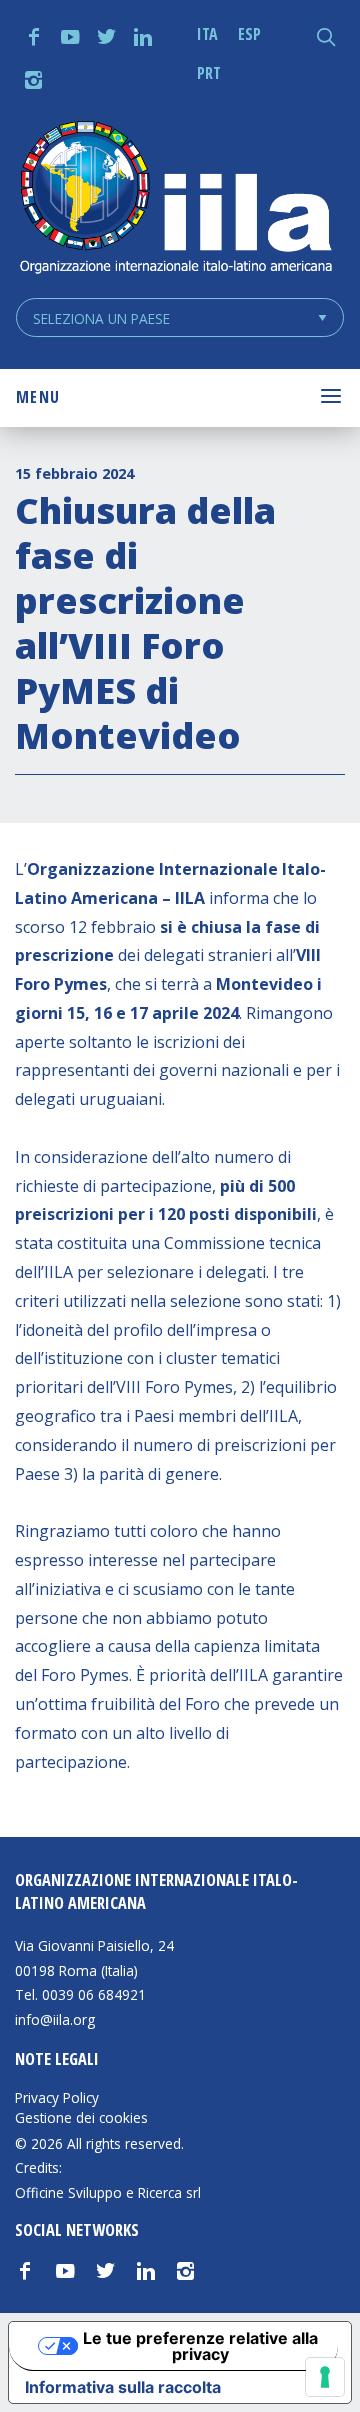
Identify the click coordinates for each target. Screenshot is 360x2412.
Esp (249, 34)
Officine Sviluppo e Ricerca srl (108, 2192)
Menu (38, 397)
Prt (209, 73)
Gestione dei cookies (81, 2118)
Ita (207, 34)
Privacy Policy (57, 2098)
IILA (175, 199)
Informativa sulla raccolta (123, 2387)
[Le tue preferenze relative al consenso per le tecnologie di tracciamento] (325, 2377)
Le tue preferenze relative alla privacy (200, 2346)
